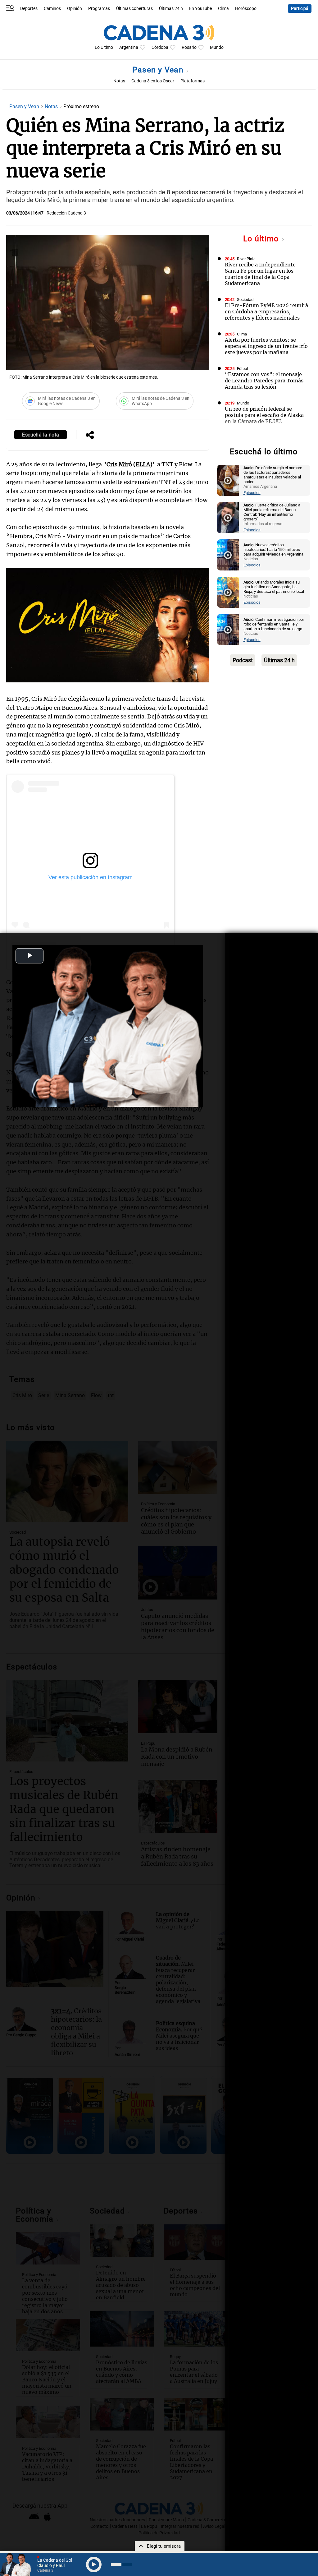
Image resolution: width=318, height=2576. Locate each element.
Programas (99, 9)
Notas (119, 81)
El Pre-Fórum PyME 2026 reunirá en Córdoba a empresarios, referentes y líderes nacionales (266, 312)
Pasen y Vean (159, 70)
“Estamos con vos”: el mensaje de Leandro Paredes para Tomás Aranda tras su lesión (264, 381)
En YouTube (200, 9)
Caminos (52, 9)
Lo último (262, 239)
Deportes (29, 9)
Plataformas (193, 81)
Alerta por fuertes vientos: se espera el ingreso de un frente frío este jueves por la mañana (266, 346)
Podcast (243, 660)
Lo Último (104, 47)
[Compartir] (90, 436)
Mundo (217, 47)
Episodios (252, 493)
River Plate (246, 259)
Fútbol (242, 369)
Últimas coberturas (134, 9)
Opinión (75, 9)
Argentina (129, 47)
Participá (300, 9)
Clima (223, 9)
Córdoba (160, 47)
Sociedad (245, 300)
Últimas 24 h (171, 9)
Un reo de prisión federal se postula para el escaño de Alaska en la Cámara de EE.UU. (264, 415)
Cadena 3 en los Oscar (153, 81)
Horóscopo (246, 9)
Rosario (189, 47)
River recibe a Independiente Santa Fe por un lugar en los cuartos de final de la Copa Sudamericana (260, 274)
